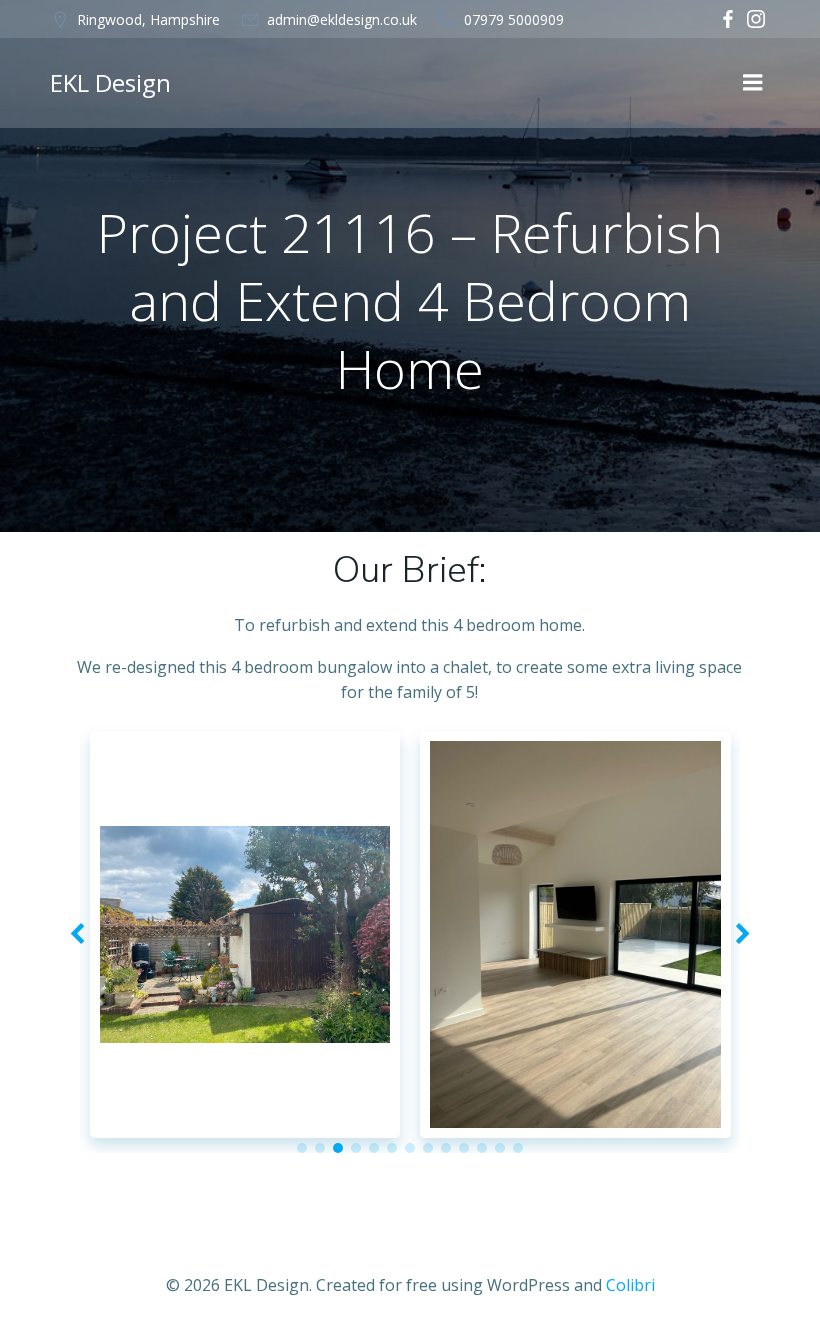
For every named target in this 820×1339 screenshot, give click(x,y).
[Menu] (753, 83)
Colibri (630, 1285)
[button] (302, 1148)
